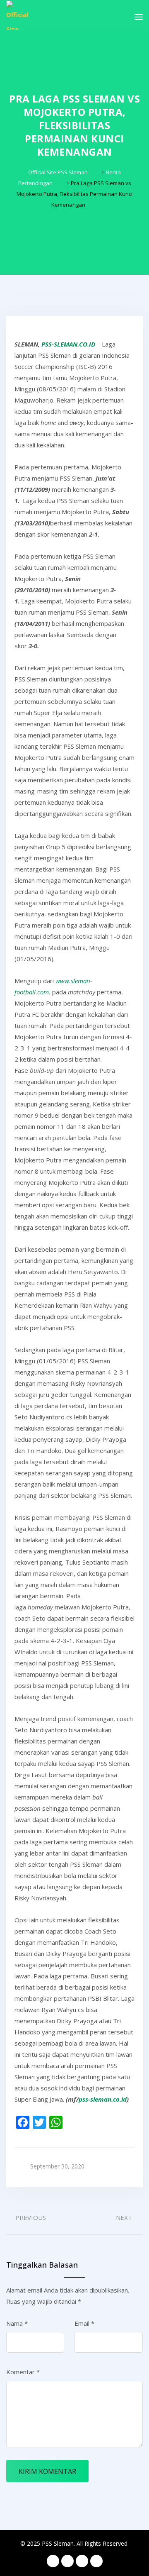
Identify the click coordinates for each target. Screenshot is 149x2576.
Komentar (23, 2372)
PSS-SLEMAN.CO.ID (68, 344)
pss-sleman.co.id (103, 2099)
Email (84, 2323)
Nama (17, 2323)
